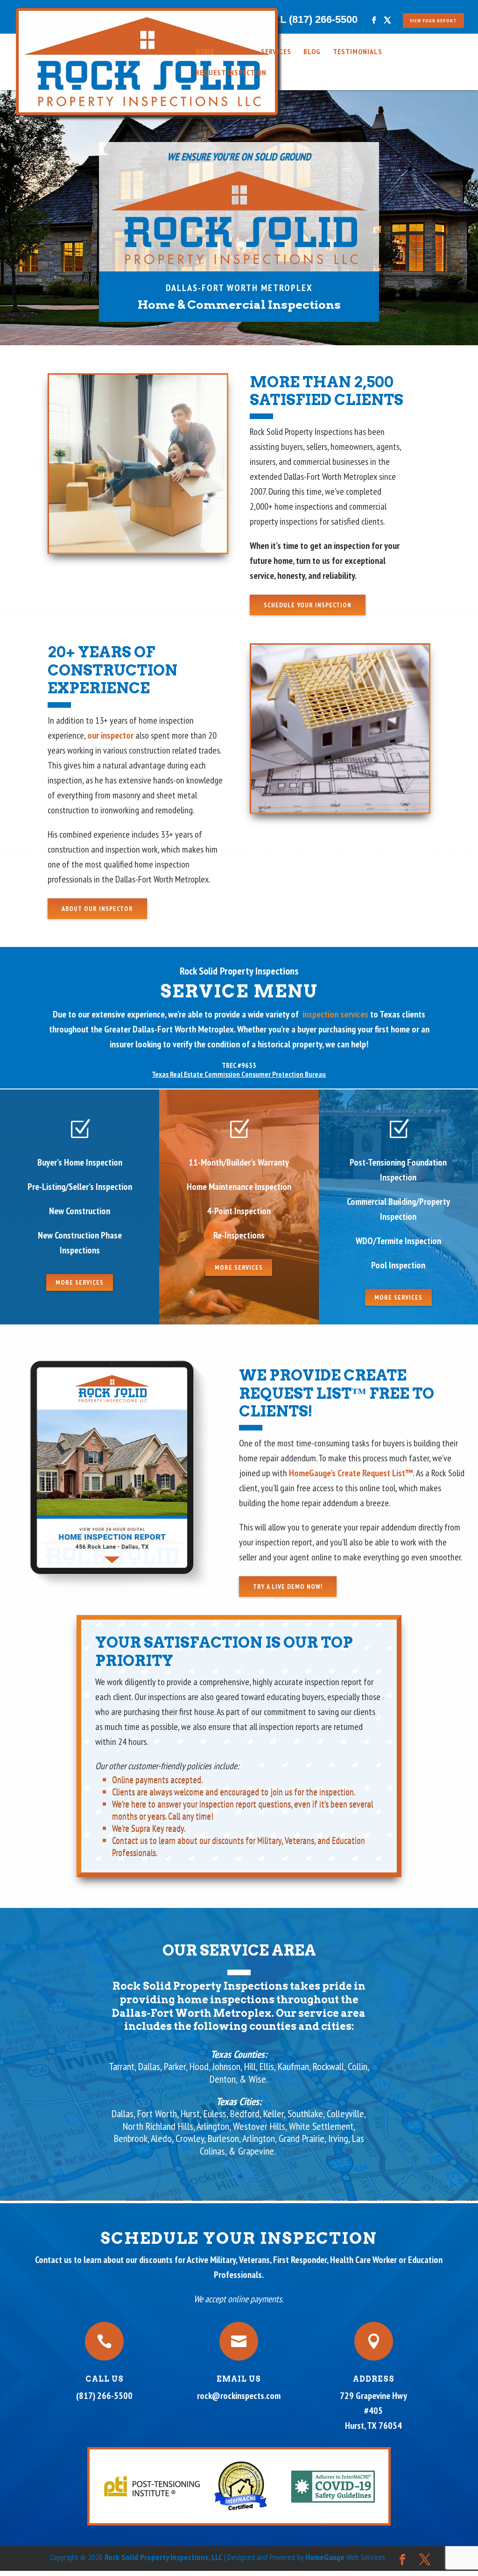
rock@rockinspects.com (239, 2396)
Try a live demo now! (288, 1587)
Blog (312, 52)
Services (276, 52)
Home (205, 52)
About (238, 52)
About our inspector (97, 909)
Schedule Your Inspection (308, 605)
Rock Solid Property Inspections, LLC (164, 2557)
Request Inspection (231, 73)
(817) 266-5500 (104, 2396)
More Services (80, 1282)
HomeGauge (325, 2557)
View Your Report (433, 21)
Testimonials (358, 52)
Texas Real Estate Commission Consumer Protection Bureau (239, 1074)
